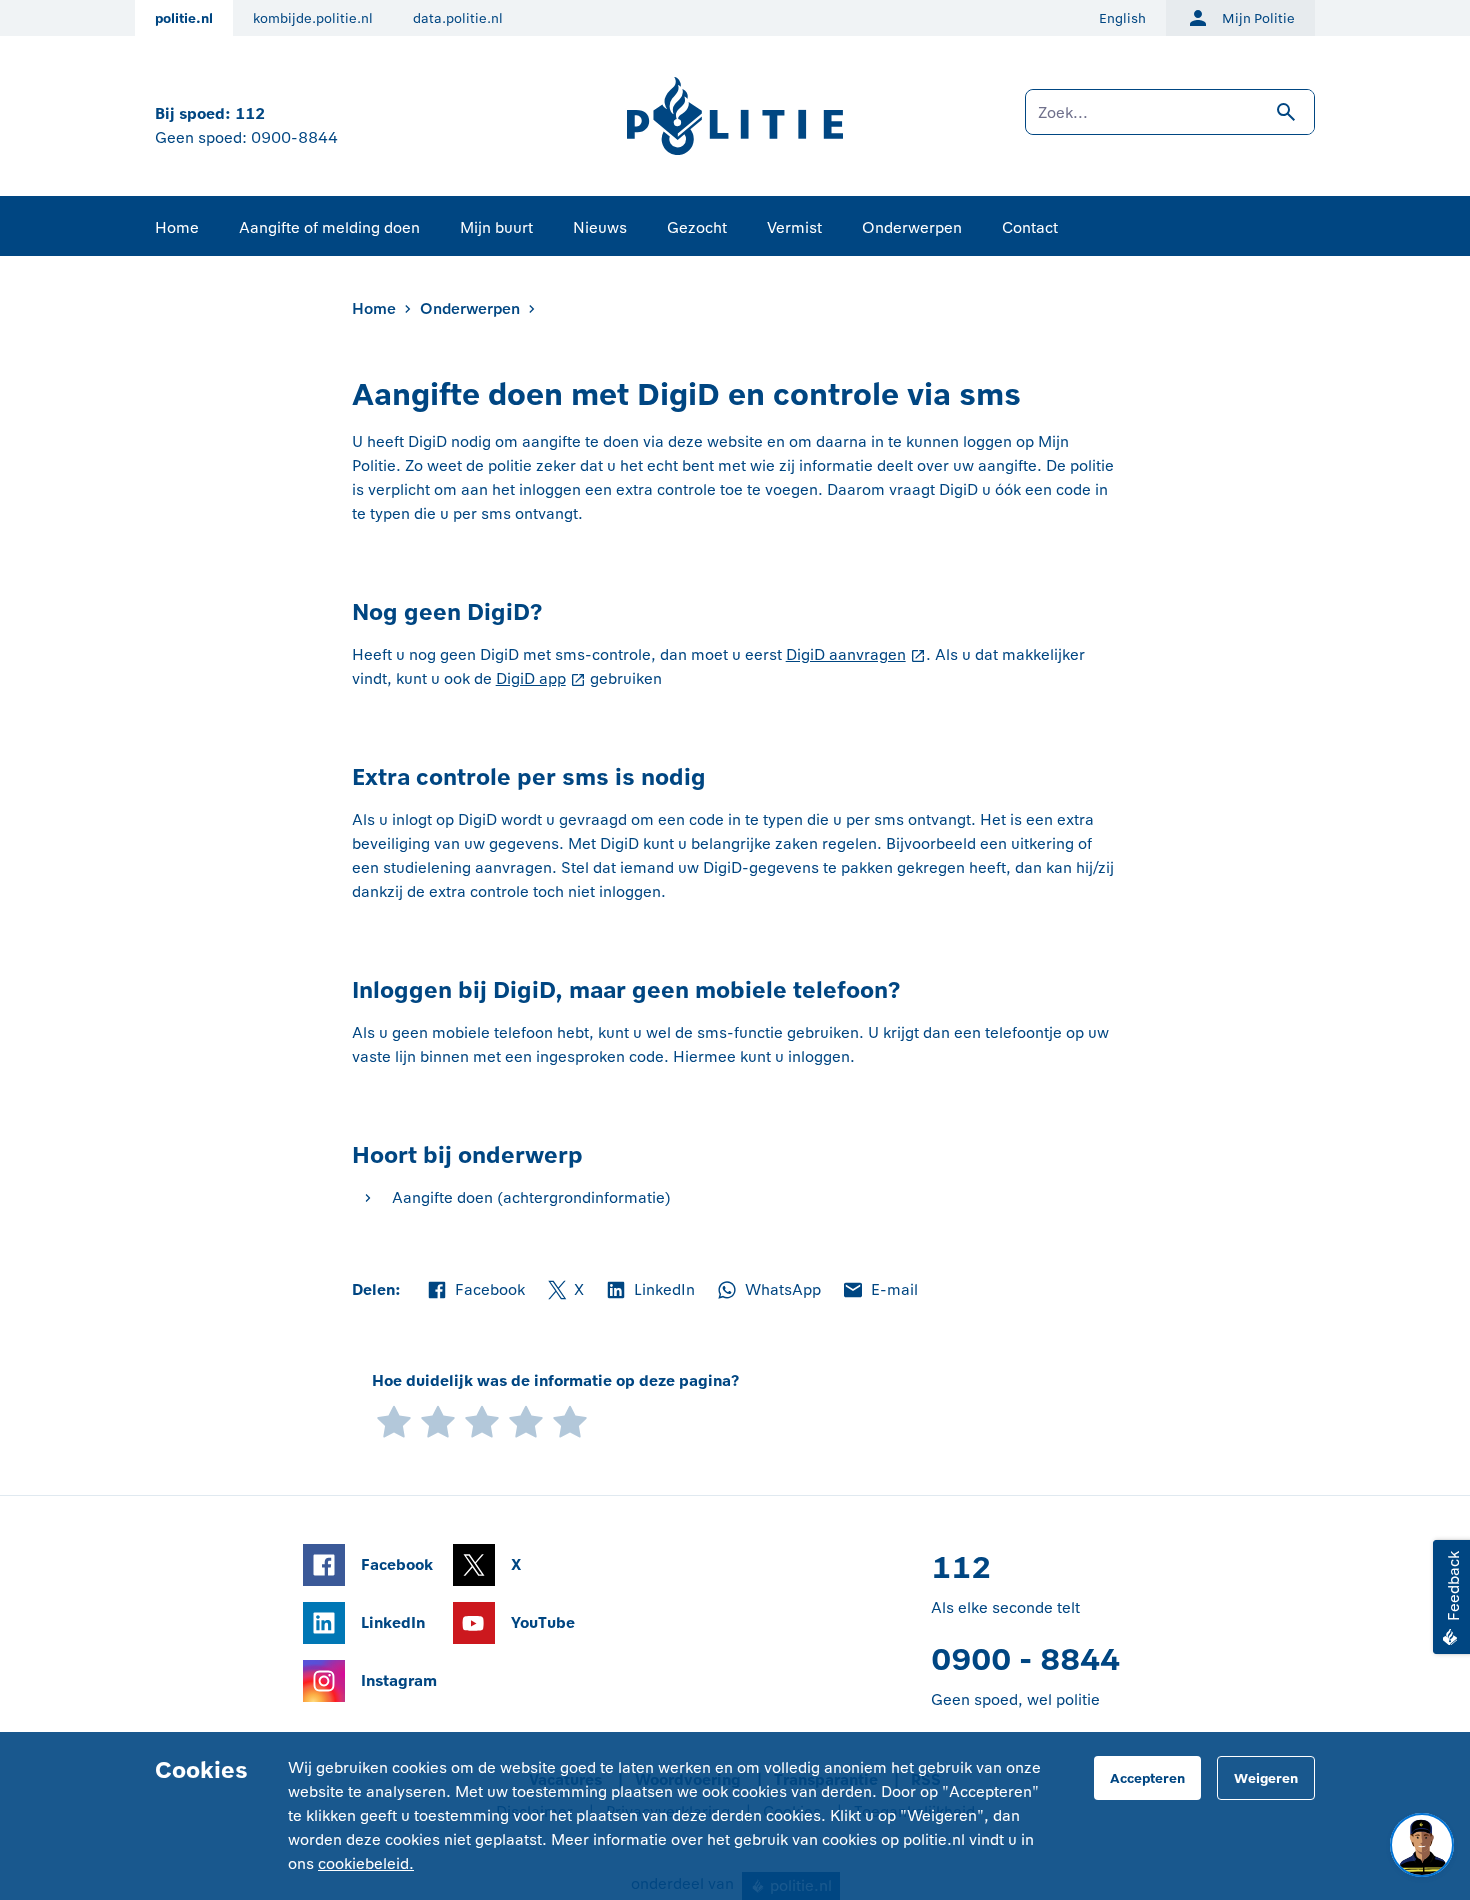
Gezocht (697, 227)
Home (177, 227)
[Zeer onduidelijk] (394, 1420)
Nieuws (600, 227)
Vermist (794, 227)
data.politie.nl (458, 18)
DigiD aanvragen (846, 654)
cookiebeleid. (366, 1863)
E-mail (879, 1291)
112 (250, 113)
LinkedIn (649, 1291)
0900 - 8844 (1025, 1659)
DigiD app (531, 678)
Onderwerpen (912, 227)
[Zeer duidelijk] (570, 1420)
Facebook (475, 1291)
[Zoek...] (1170, 122)
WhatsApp (768, 1291)
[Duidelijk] (526, 1420)
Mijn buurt (496, 227)
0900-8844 (294, 137)
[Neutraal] (482, 1420)
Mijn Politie (1258, 18)
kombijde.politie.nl (313, 18)
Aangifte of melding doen (329, 227)
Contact (1030, 227)
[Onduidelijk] (438, 1420)
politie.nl (184, 18)
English (1122, 18)
